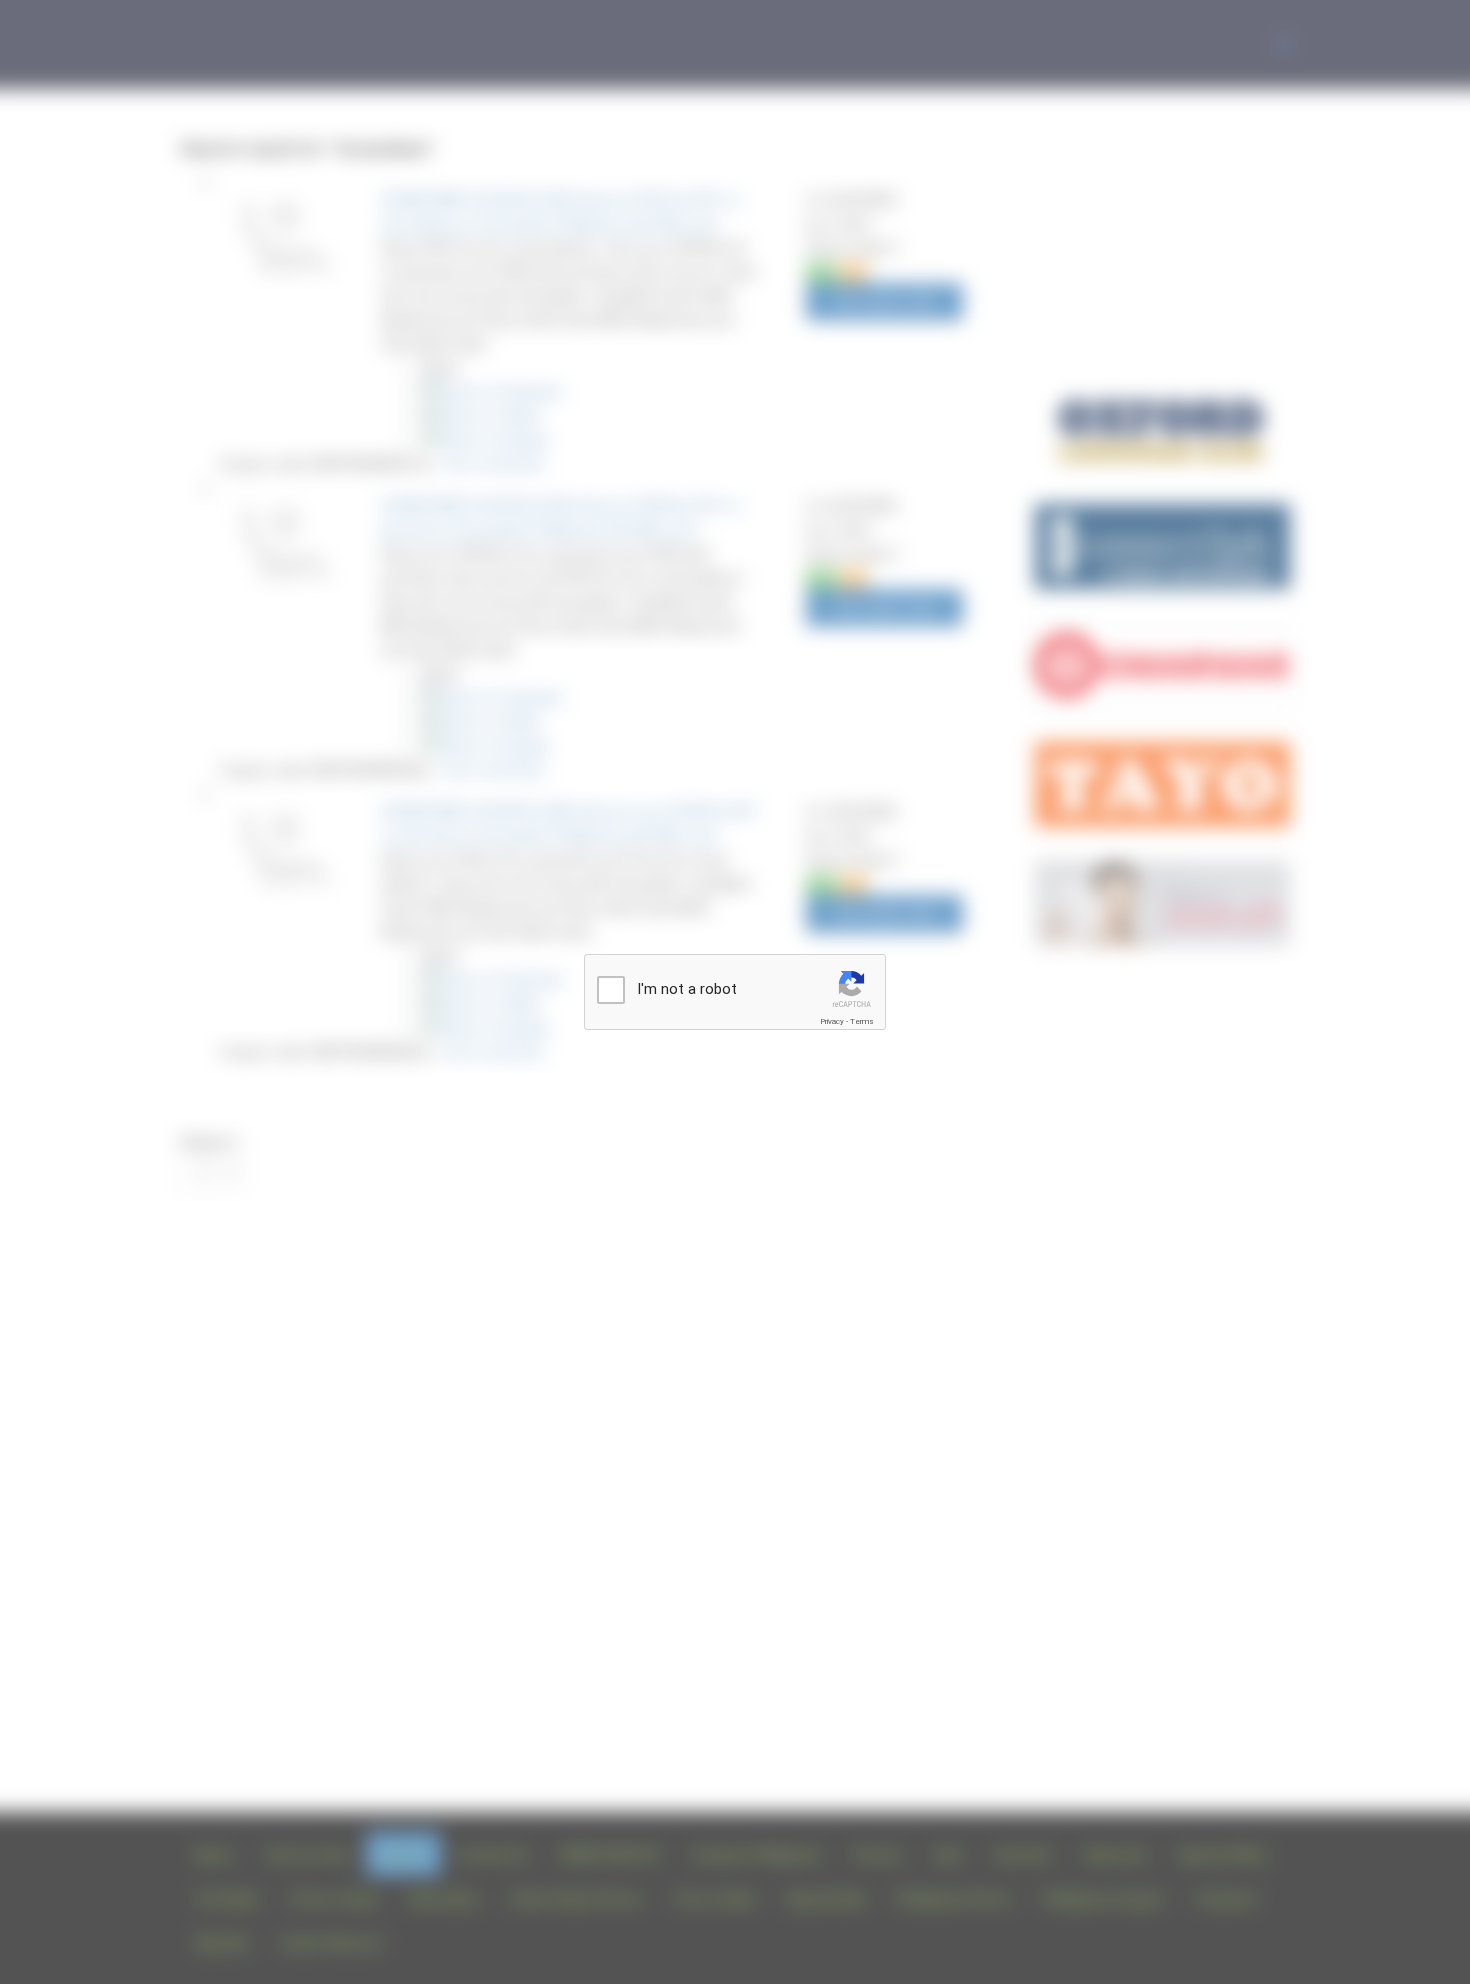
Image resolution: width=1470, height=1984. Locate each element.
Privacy (832, 1021)
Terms (862, 1021)
